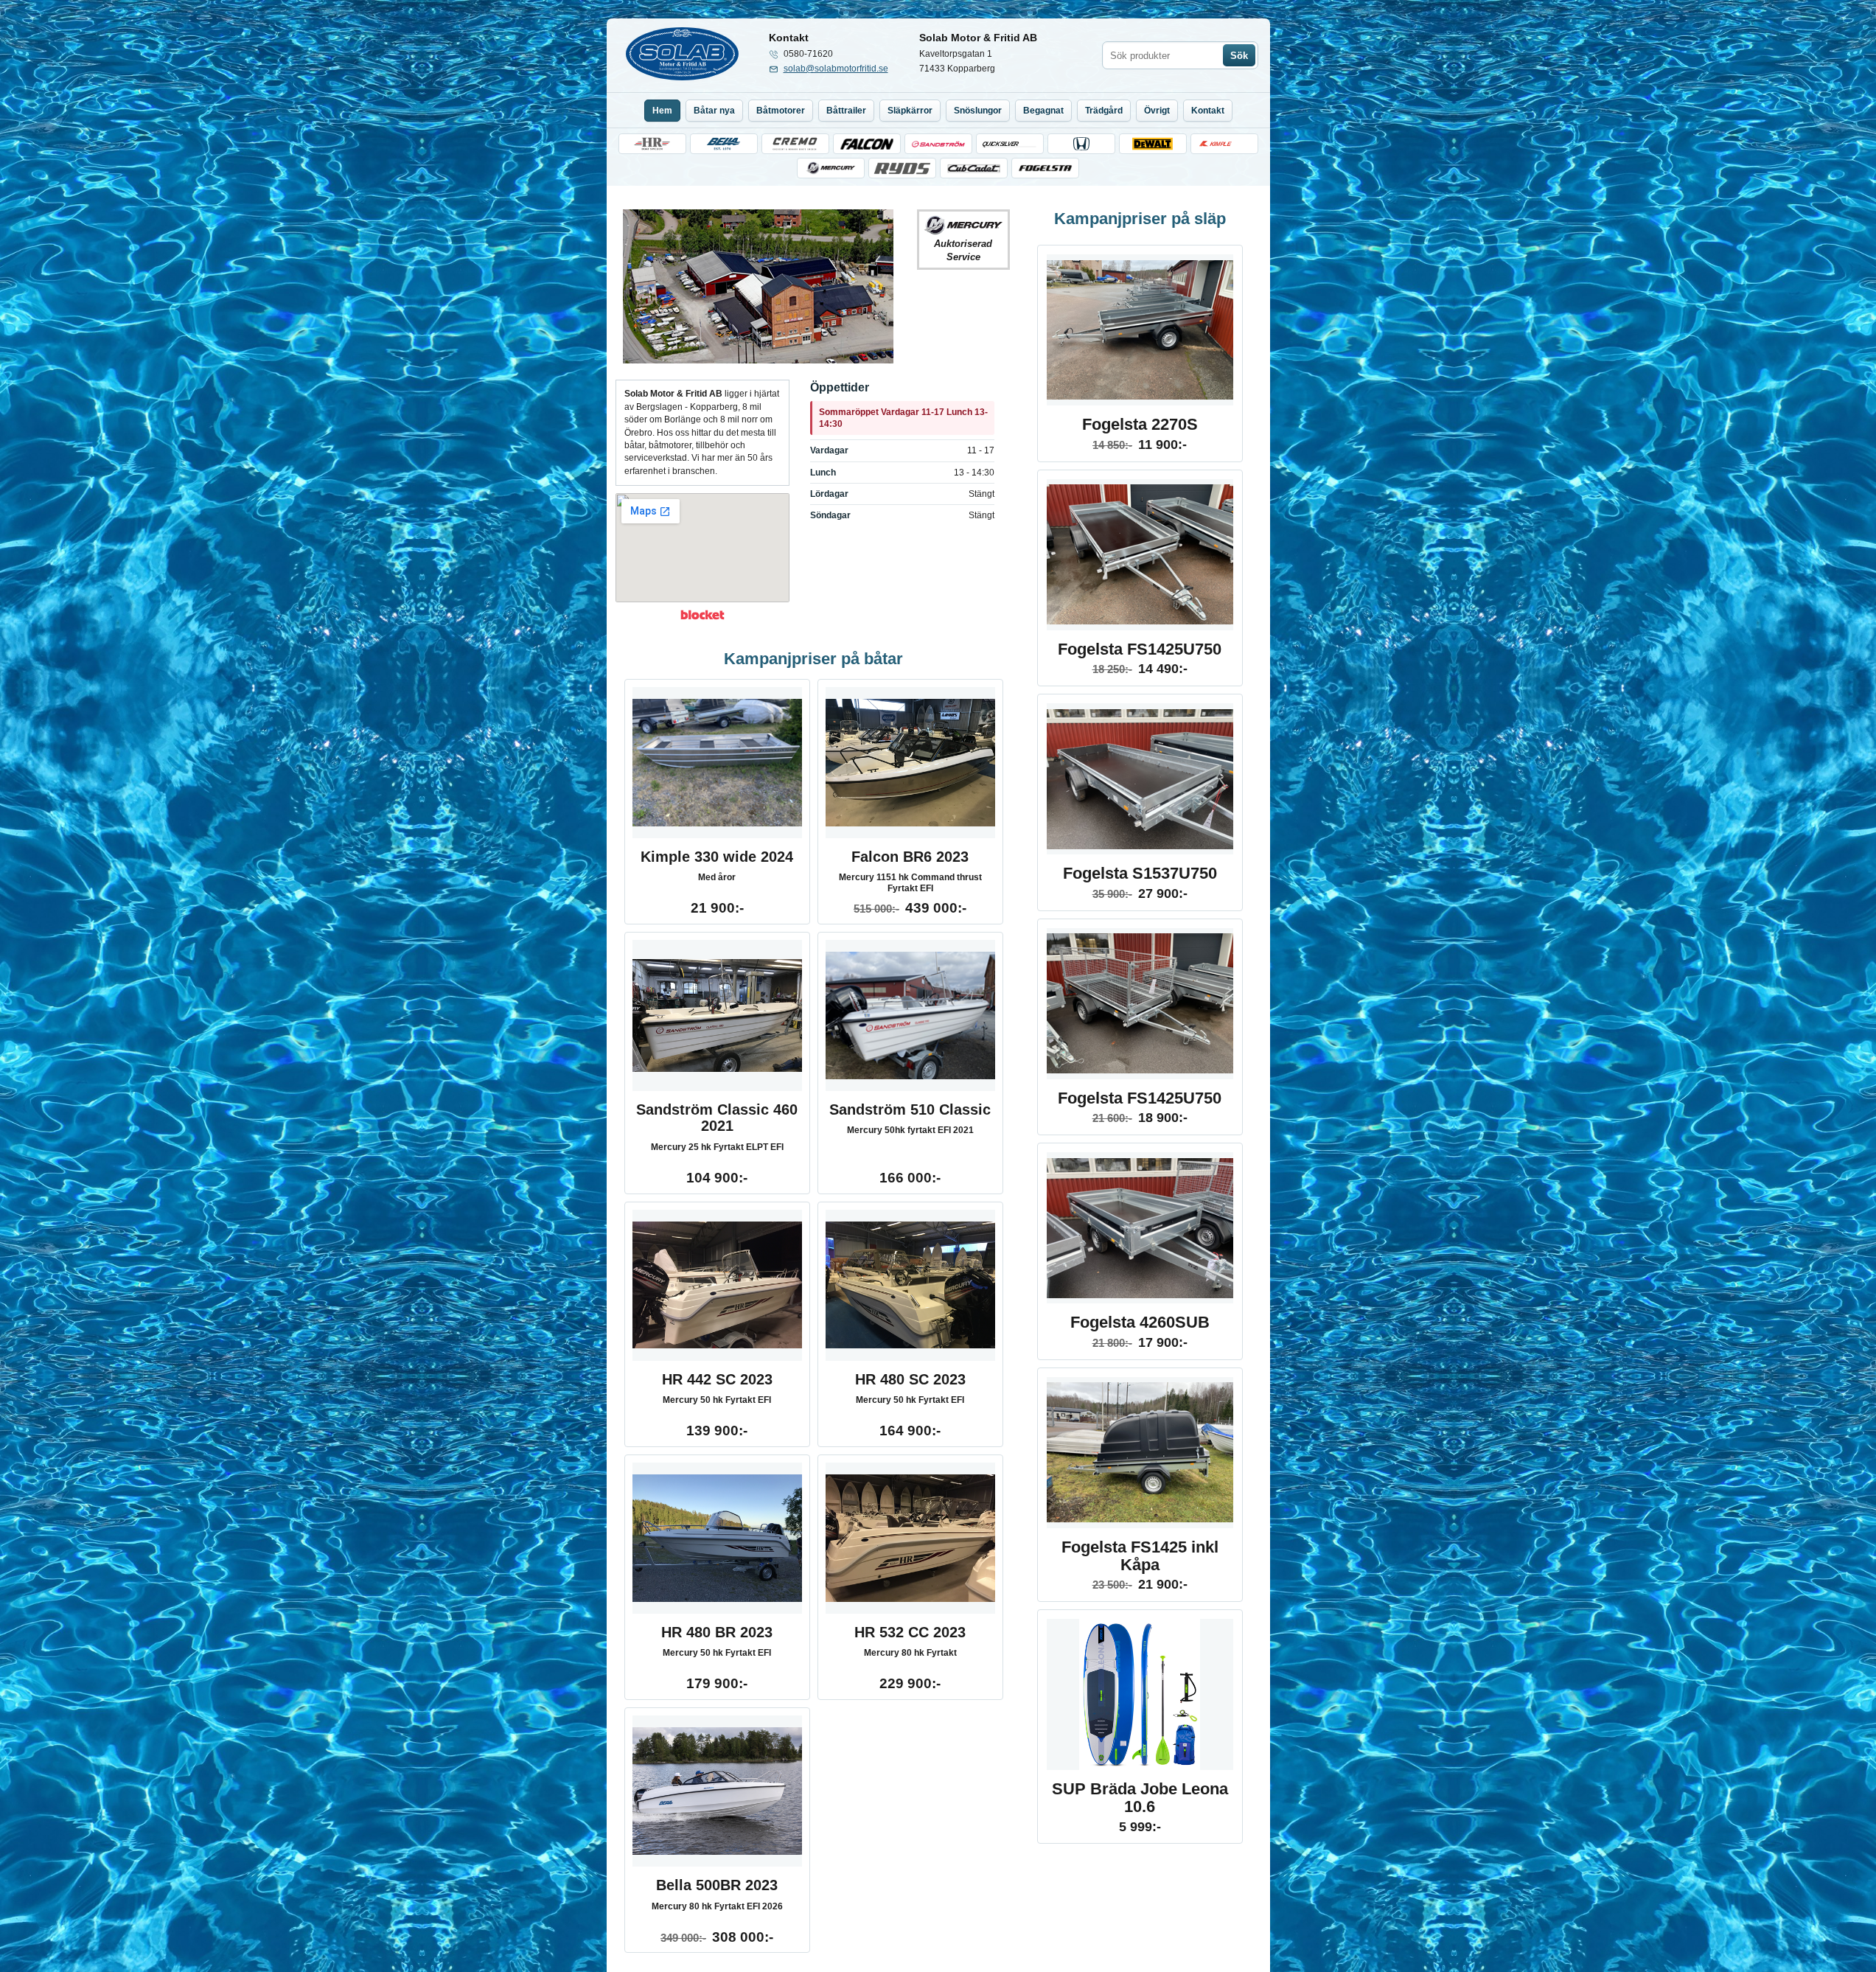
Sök (1239, 56)
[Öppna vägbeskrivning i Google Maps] (702, 548)
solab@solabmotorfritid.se (836, 69)
